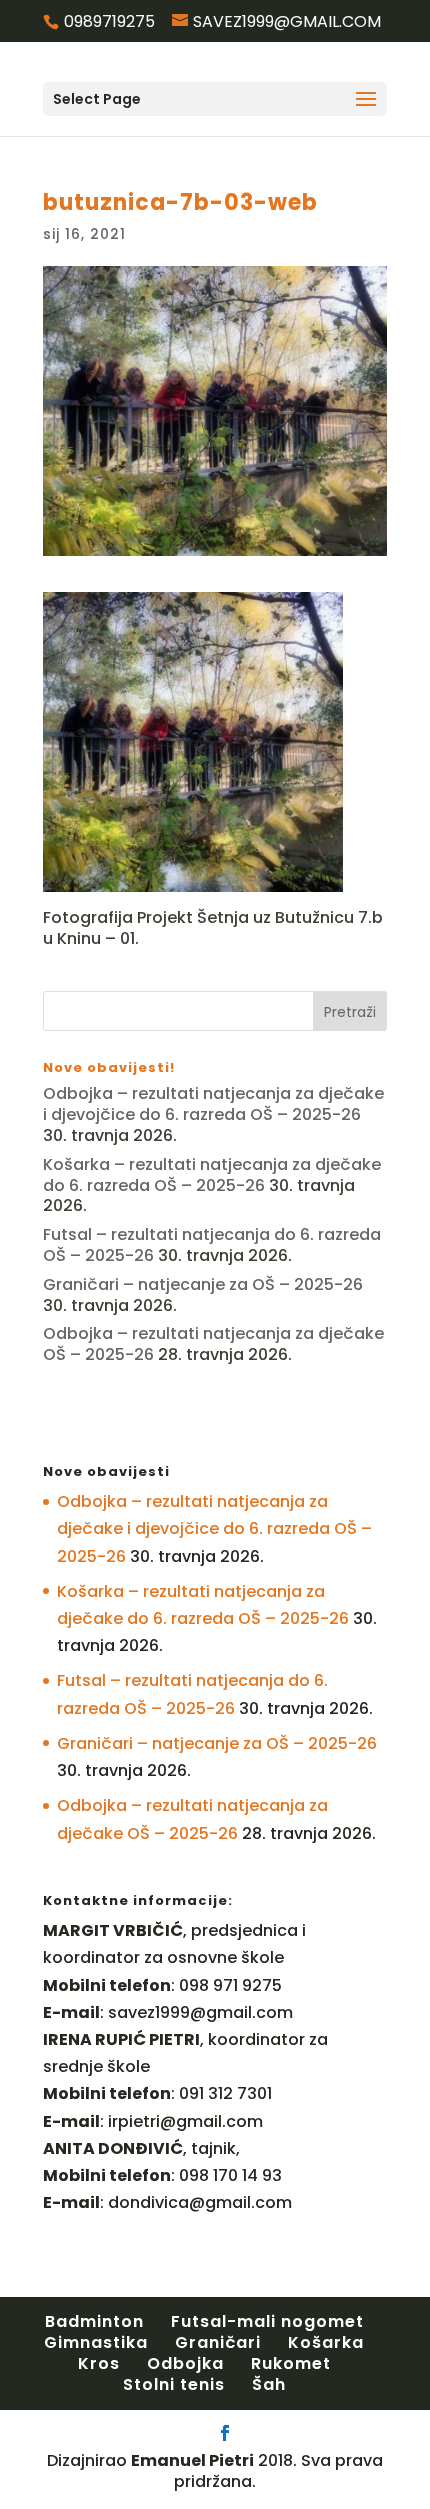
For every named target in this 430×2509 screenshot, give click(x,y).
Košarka (326, 2342)
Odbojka (185, 2363)
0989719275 (109, 21)
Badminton (94, 2321)
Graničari (218, 2342)
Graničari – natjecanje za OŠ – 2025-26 (203, 1284)
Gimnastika (96, 2342)
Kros (99, 2363)
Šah (269, 2384)
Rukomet (291, 2363)
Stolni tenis (174, 2384)
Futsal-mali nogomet (267, 2321)
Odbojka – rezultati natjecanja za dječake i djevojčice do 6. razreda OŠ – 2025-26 (213, 1104)
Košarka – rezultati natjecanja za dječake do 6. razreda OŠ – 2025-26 (212, 1175)
